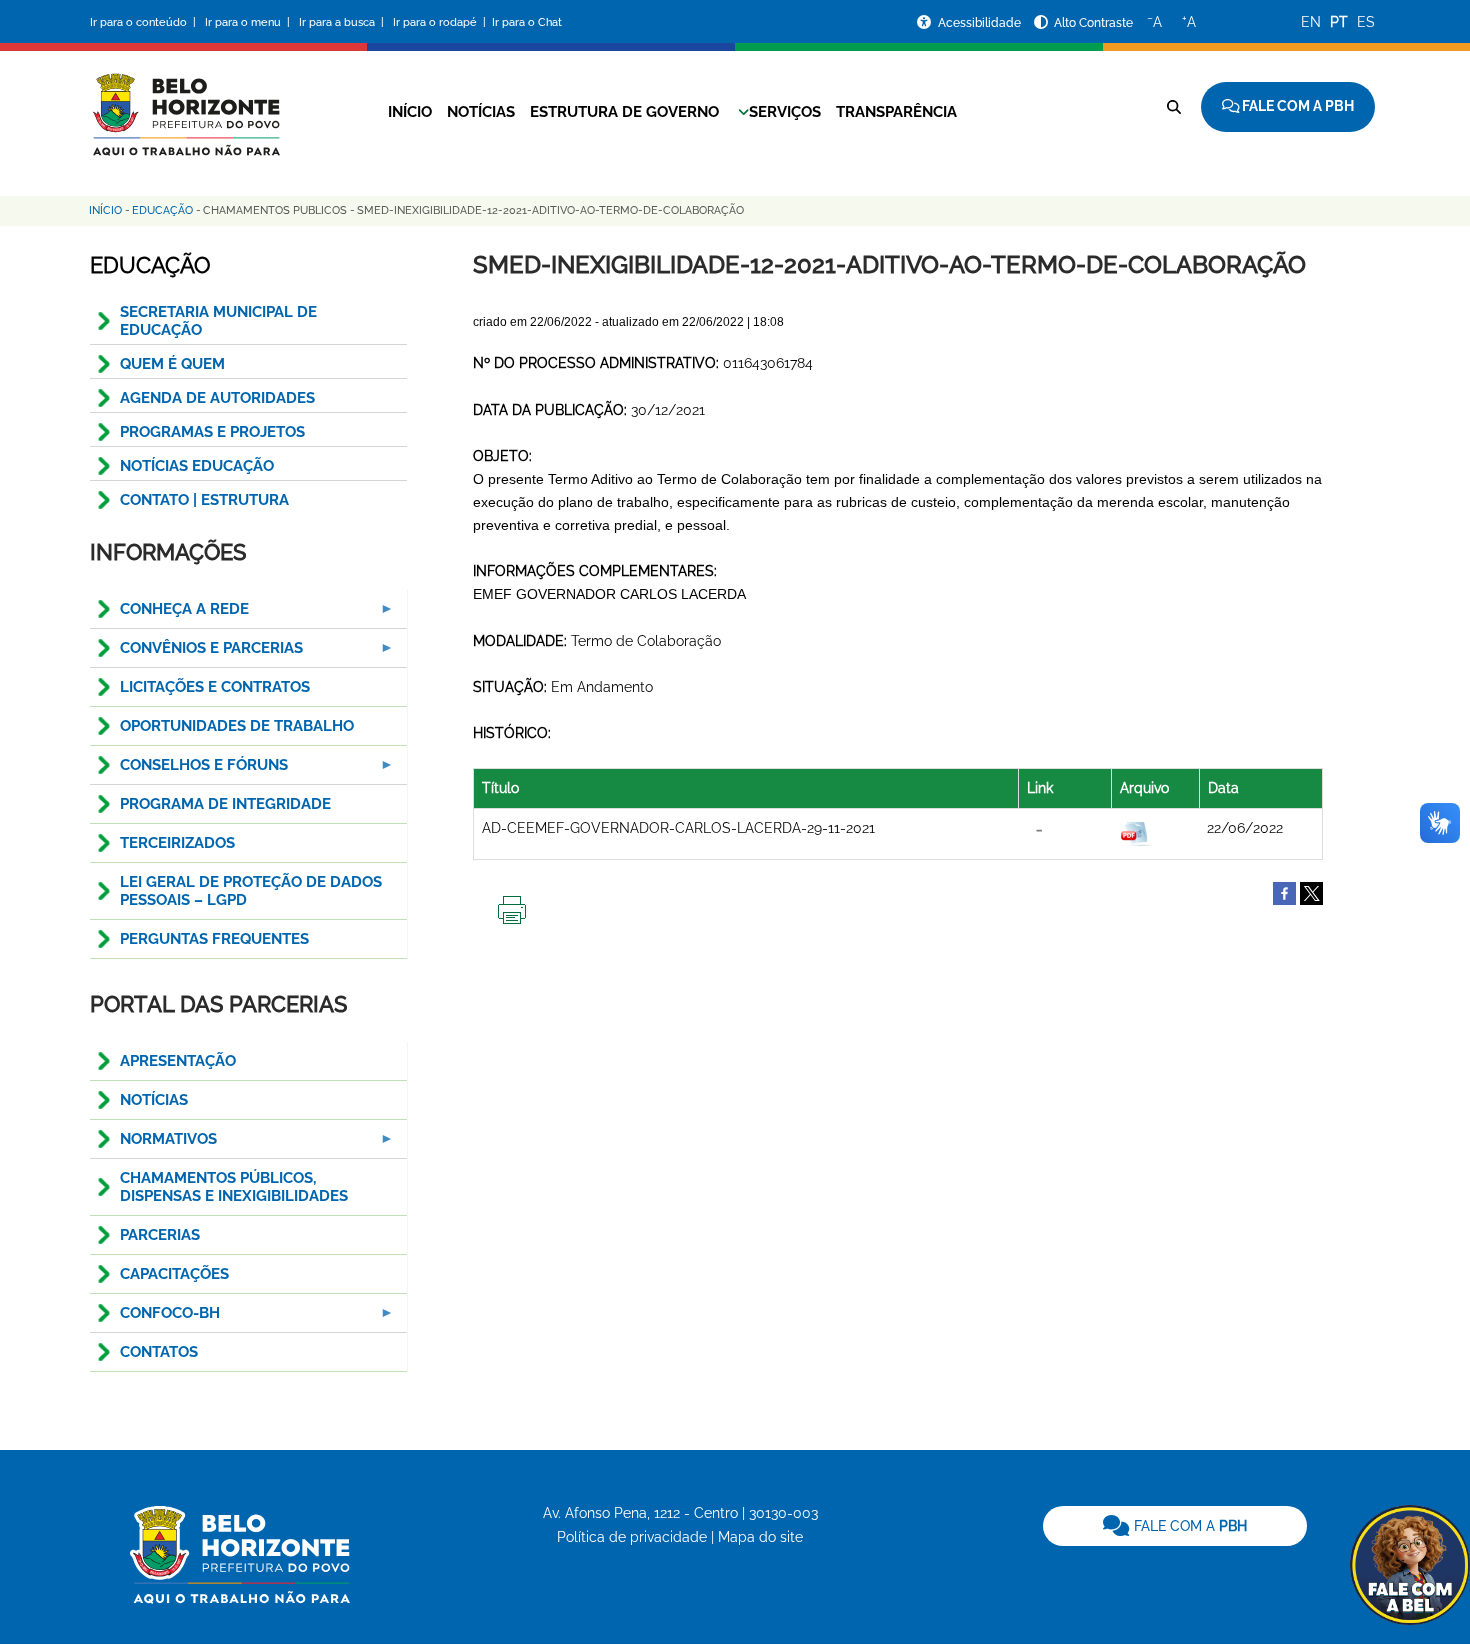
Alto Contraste (1093, 23)
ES (1366, 22)
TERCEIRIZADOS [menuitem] (177, 843)
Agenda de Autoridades (217, 398)
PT (1339, 22)
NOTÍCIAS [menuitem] (154, 1100)
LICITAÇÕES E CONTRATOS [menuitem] (215, 687)
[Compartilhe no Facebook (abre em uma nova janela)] (1284, 892)
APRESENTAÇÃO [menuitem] (178, 1061)
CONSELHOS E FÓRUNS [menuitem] (189, 770)
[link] (1175, 1526)
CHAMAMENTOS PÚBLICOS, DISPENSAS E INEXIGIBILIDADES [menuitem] (234, 1187)
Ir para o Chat (527, 22)
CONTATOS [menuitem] (159, 1352)
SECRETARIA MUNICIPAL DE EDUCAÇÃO (218, 321)
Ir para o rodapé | (441, 22)
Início (410, 112)
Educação (162, 210)
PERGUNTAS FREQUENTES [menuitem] (214, 939)
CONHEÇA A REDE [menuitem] (169, 614)
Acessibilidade (981, 23)
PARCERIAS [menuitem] (160, 1235)
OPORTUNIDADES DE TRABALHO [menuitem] (237, 726)
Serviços (785, 112)
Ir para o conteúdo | (146, 22)
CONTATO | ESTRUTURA (204, 500)
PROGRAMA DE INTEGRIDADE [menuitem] (225, 804)
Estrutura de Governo (624, 112)
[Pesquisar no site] (1174, 107)
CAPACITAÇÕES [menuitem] (174, 1274)
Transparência (896, 112)
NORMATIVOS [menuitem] (153, 1144)
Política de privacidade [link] (632, 1537)
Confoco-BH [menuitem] (155, 1318)
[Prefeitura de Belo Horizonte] (185, 102)
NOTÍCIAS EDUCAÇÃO (197, 466)
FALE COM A (1188, 1526)
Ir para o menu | (249, 22)
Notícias (481, 112)
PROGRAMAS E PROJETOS (212, 432)
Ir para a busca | (343, 22)
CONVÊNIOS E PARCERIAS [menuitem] (196, 653)
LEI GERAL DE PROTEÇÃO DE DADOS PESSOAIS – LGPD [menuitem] (251, 891)
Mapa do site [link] (760, 1537)
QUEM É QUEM (172, 364)
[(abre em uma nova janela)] (1311, 892)
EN (1311, 22)
